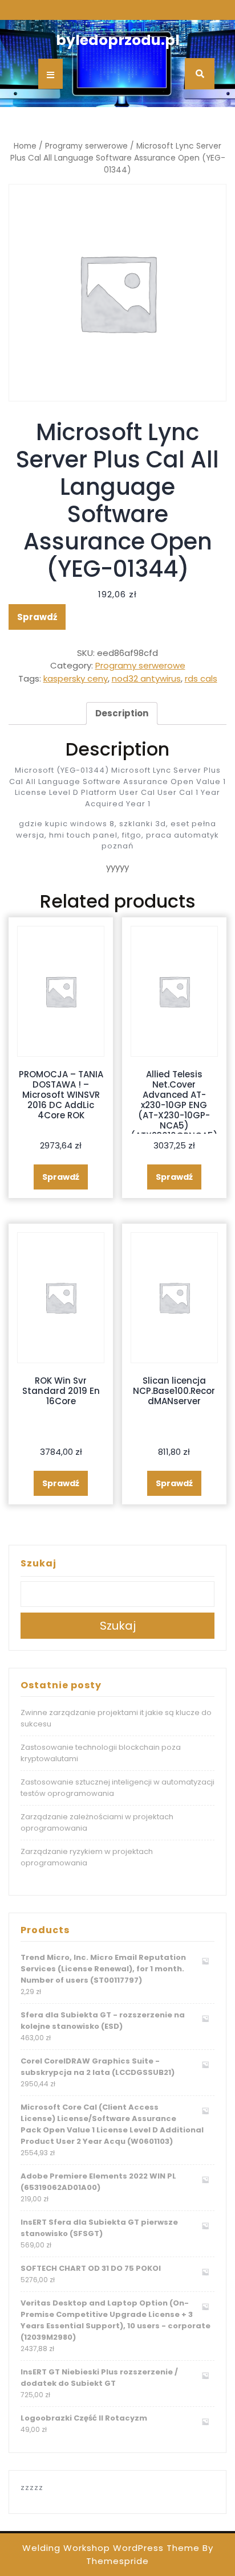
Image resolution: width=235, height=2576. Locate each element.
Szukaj (39, 1563)
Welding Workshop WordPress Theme (111, 2548)
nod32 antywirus (146, 678)
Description (122, 713)
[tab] (122, 713)
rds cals (201, 678)
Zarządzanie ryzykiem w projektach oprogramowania (87, 1857)
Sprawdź (37, 617)
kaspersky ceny (76, 678)
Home (25, 146)
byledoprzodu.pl (118, 40)
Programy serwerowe (86, 146)
